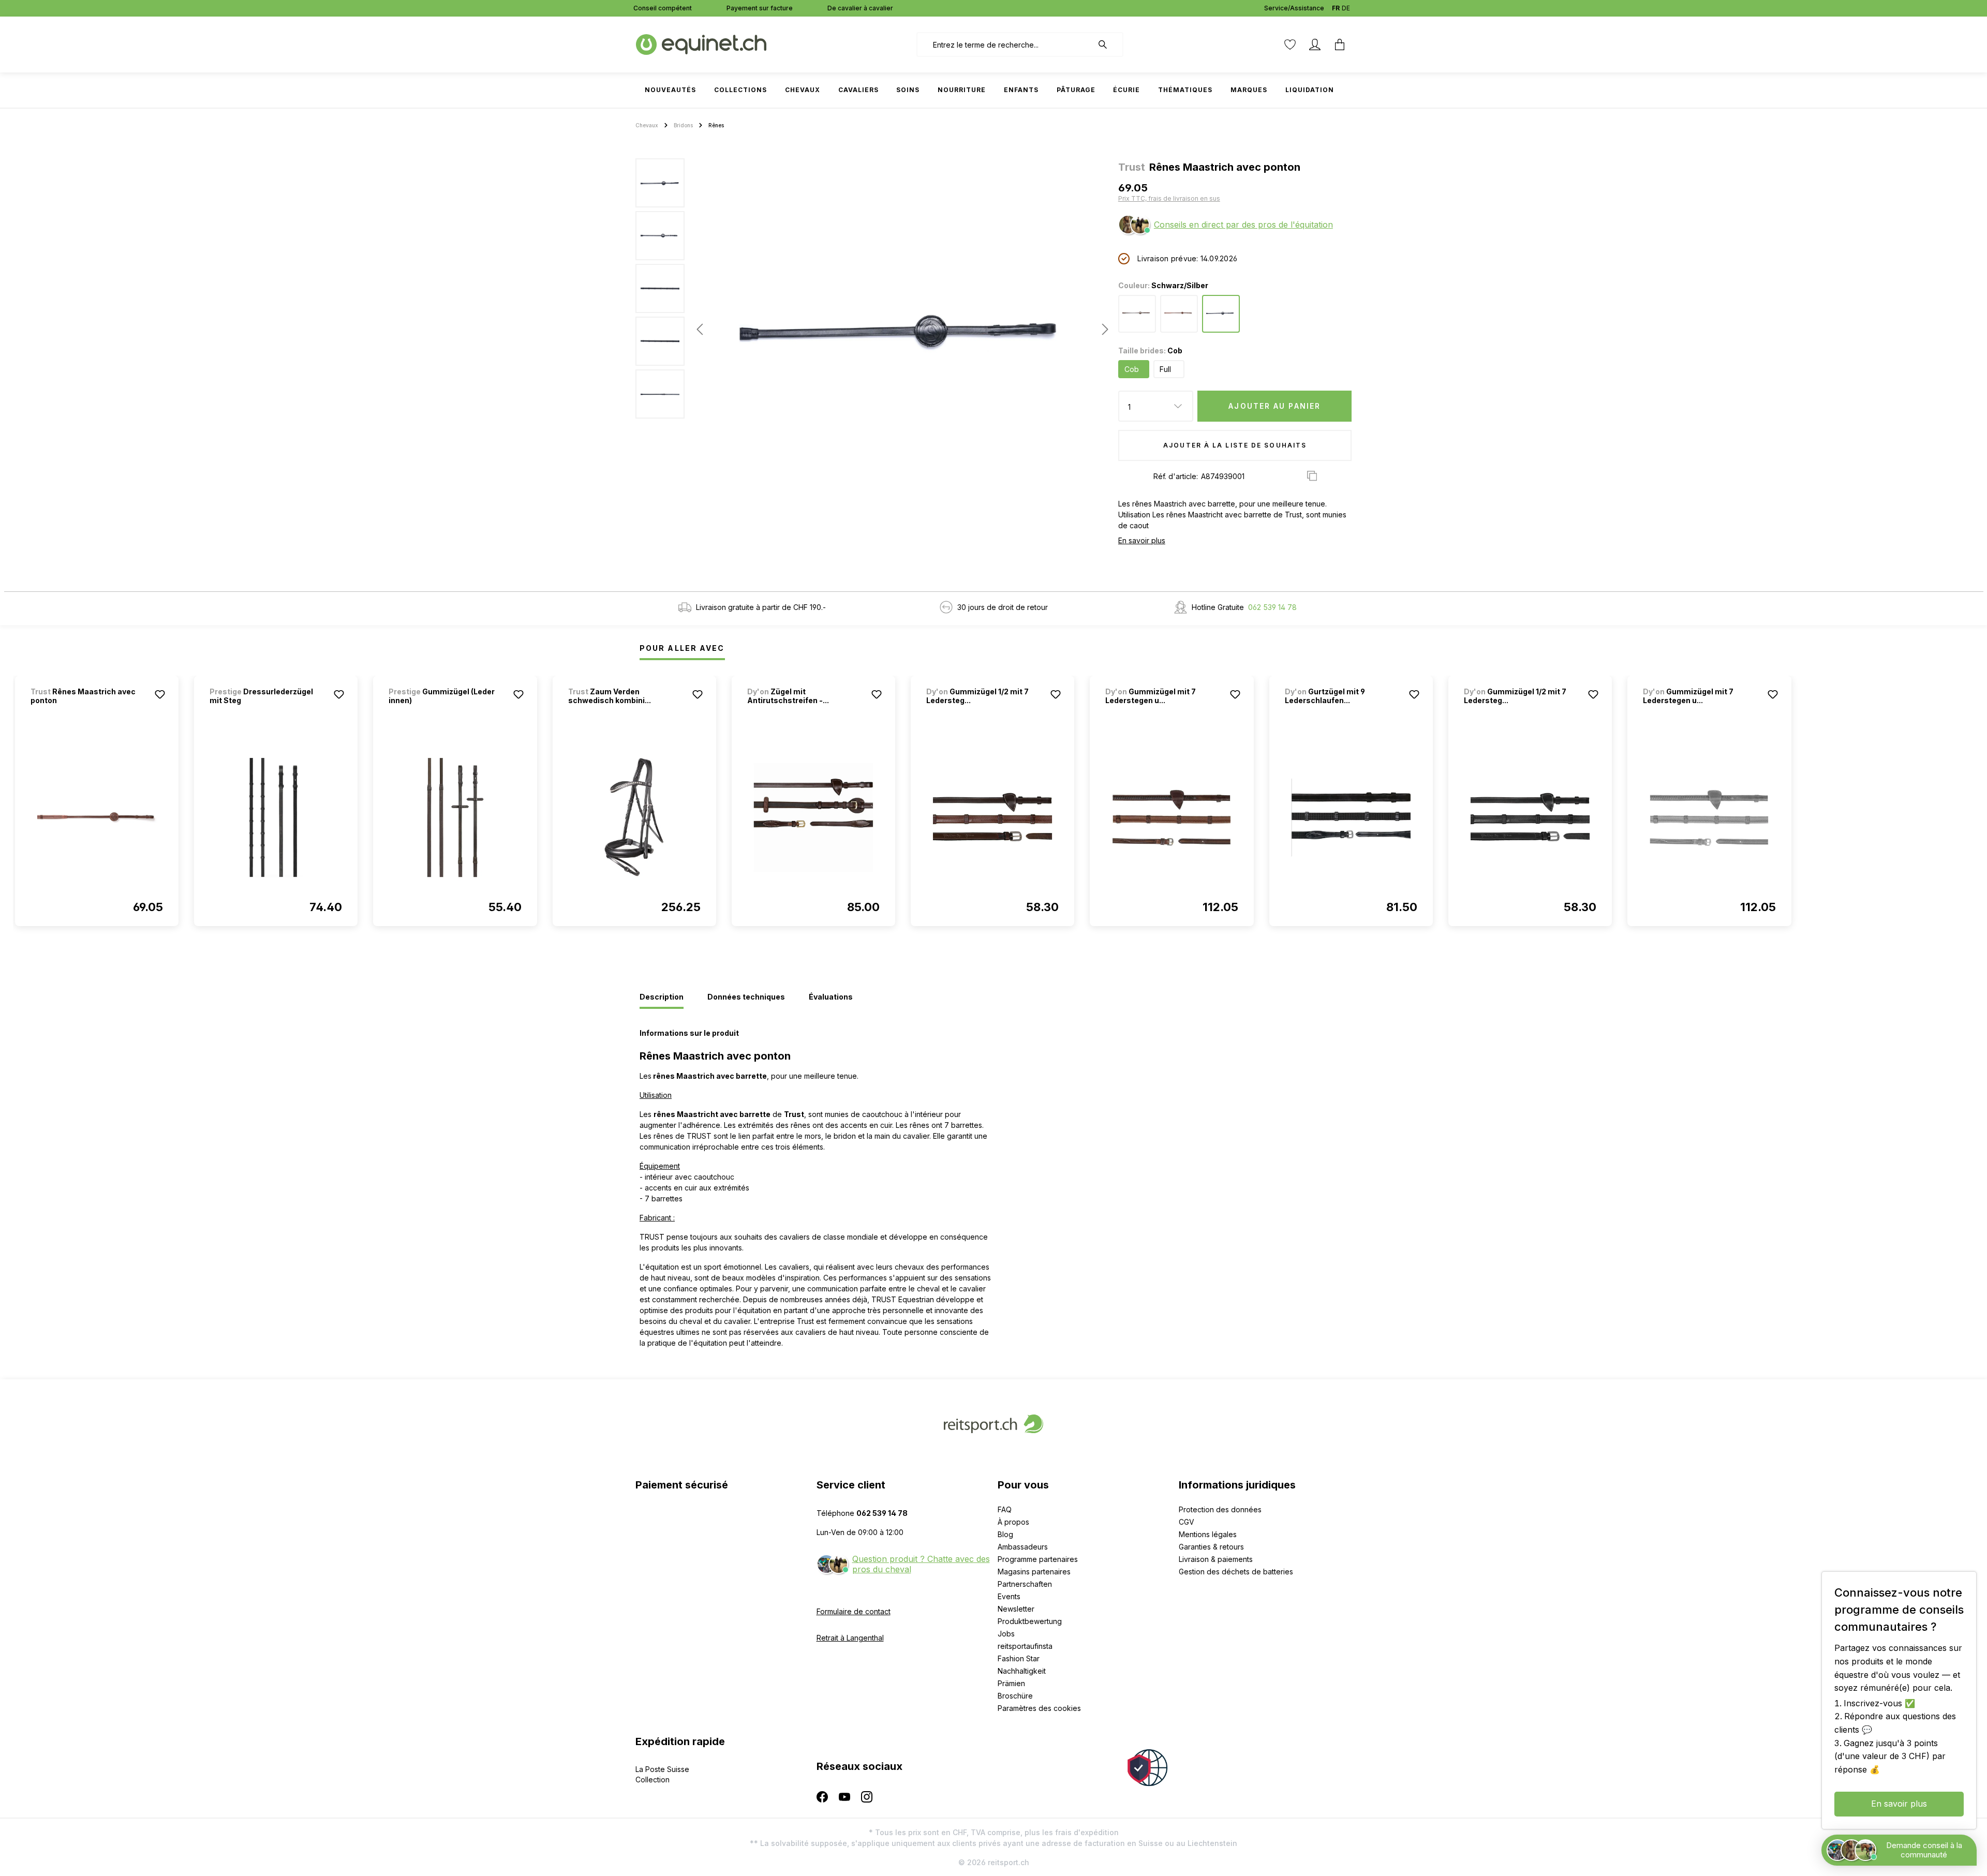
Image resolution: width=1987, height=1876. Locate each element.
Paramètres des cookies (1039, 1708)
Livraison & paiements (1216, 1559)
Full (1165, 369)
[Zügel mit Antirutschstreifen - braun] (813, 817)
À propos (1013, 1522)
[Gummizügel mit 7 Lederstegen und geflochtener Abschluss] (1172, 817)
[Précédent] (700, 329)
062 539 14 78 (1272, 607)
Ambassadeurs (1023, 1547)
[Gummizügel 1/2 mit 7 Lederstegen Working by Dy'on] (992, 817)
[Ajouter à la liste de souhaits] (160, 694)
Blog (1005, 1534)
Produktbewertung (1030, 1621)
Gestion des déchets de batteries (1236, 1572)
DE (1346, 8)
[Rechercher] (1108, 44)
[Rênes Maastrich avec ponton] (97, 817)
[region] (873, 329)
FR (1336, 8)
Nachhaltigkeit (1022, 1671)
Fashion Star (1019, 1658)
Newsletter (1016, 1609)
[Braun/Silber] (1179, 314)
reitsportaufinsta (1025, 1646)
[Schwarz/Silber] (1221, 314)
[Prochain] (1102, 329)
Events (1009, 1596)
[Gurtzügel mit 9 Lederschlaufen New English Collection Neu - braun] (1351, 817)
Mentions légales (1208, 1534)
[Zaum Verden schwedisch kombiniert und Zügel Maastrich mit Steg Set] (634, 817)
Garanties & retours (1211, 1547)
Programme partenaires (1038, 1559)
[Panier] (1340, 44)
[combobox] (1005, 44)
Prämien (1011, 1683)
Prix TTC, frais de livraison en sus (1169, 198)
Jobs (1006, 1634)
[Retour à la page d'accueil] (701, 44)
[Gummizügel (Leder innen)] (455, 817)
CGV (1187, 1522)
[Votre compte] (1315, 44)
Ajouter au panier (1274, 406)
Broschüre (1015, 1696)
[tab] (662, 997)
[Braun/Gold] (1137, 314)
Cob (1132, 369)
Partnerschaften (1025, 1584)
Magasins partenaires (1034, 1572)
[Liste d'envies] (1290, 44)
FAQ (1005, 1509)
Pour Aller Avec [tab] (682, 648)
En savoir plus (1142, 540)
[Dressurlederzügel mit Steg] (276, 817)
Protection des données (1220, 1509)
